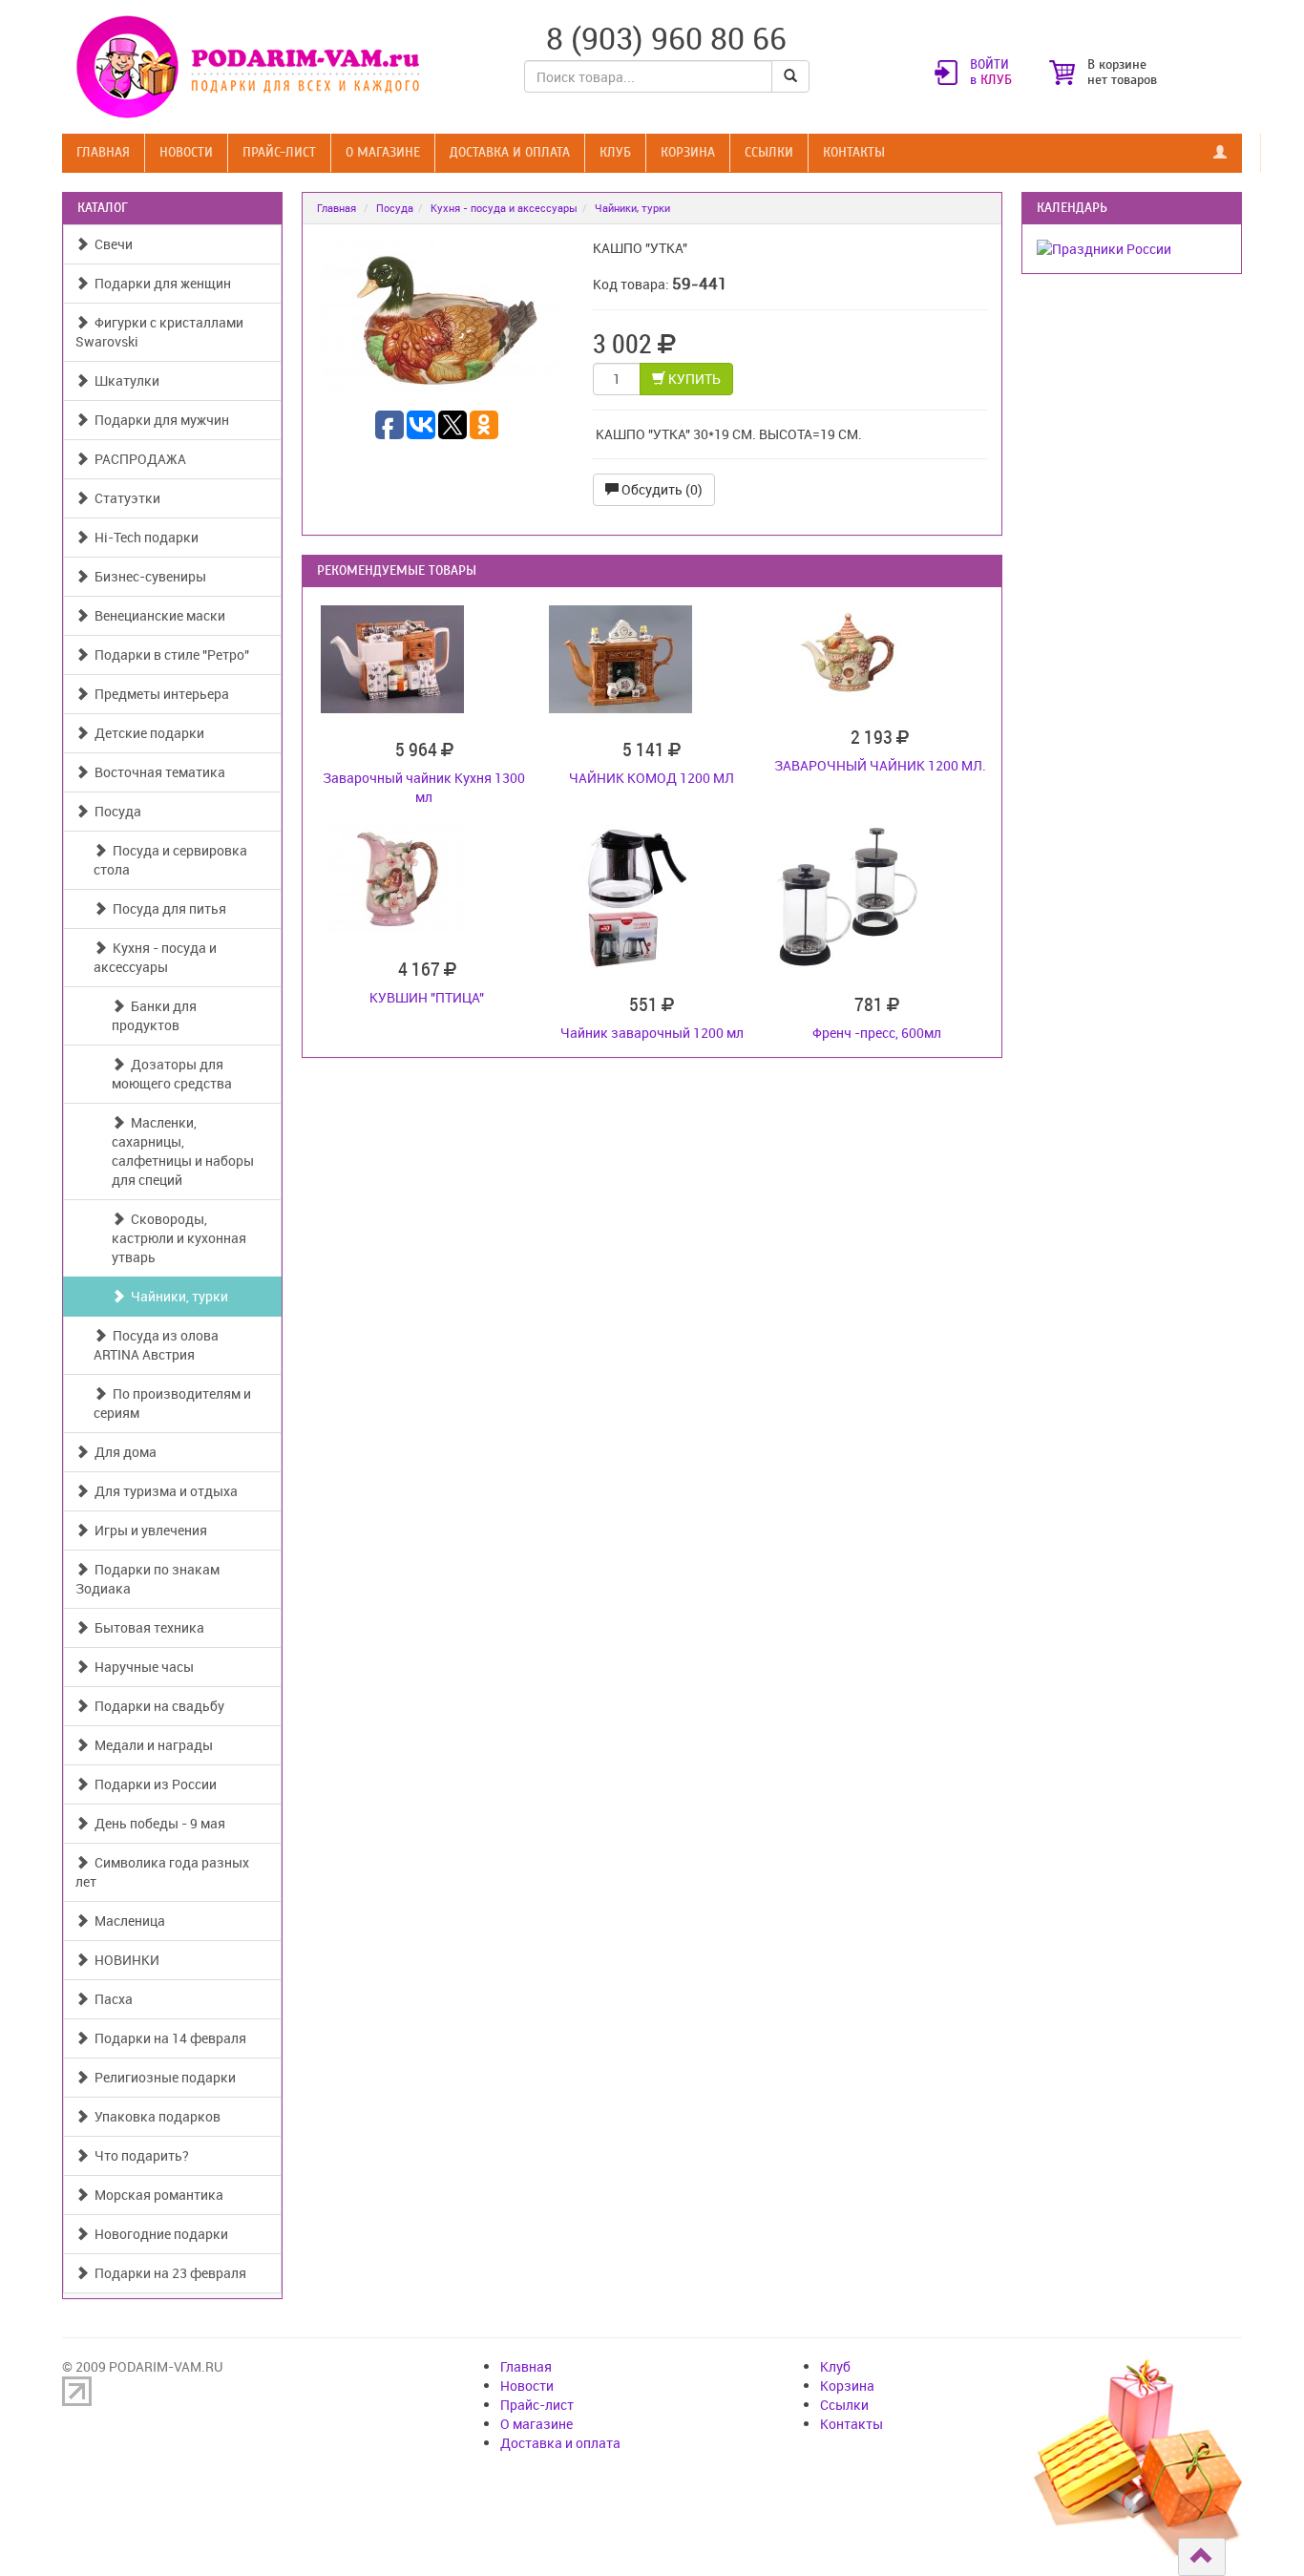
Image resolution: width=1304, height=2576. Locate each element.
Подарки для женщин (160, 283)
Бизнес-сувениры (147, 576)
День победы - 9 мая (157, 1823)
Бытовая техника (147, 1627)
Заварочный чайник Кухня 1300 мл (424, 787)
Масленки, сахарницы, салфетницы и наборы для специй (183, 1151)
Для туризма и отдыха (163, 1491)
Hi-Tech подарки (144, 537)
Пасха (111, 1999)
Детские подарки (147, 733)
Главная (103, 152)
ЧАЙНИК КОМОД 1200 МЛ (652, 778)
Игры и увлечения (148, 1530)
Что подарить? (139, 2155)
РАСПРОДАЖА (137, 459)
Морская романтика (156, 2195)
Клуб (615, 152)
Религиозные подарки (162, 2077)
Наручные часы (141, 1667)
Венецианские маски (157, 615)
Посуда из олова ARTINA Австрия (156, 1345)
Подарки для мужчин (159, 420)
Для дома (123, 1452)
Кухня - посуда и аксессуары (155, 957)
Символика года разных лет (162, 1872)
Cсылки (769, 152)
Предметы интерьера (159, 694)
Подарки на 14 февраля (168, 2038)
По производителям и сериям (172, 1403)
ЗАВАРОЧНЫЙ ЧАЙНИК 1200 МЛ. (880, 765)
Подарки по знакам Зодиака (147, 1579)
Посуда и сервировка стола (170, 860)
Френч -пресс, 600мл (877, 1033)
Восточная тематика (157, 772)
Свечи (111, 244)
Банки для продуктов (154, 1015)
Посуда (115, 811)
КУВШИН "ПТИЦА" (427, 997)
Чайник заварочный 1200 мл (652, 1033)
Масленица (127, 1921)
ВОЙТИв (991, 73)
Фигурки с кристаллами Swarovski (159, 332)
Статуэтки (125, 498)
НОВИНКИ (124, 1960)
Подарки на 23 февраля (168, 2273)
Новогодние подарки (158, 2234)
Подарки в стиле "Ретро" (169, 655)
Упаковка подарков (155, 2116)
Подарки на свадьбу (157, 1706)
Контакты (854, 152)
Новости (186, 152)
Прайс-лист (279, 152)
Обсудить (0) (661, 489)
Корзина (688, 152)
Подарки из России (153, 1784)
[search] (790, 76)
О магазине (383, 152)
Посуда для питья (167, 908)
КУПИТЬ (693, 379)
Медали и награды (151, 1745)
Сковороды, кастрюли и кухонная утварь (179, 1238)
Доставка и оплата (510, 152)
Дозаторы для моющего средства (172, 1074)
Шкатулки (124, 380)
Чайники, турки (177, 1296)
